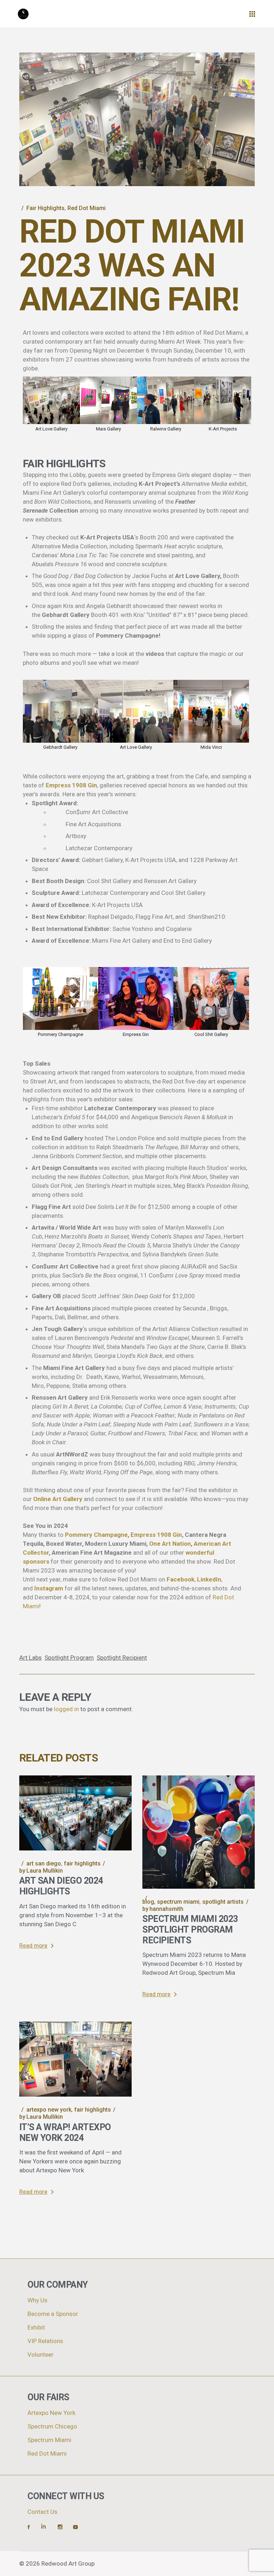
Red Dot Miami (87, 208)
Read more (33, 1946)
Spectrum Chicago (52, 2426)
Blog (148, 1902)
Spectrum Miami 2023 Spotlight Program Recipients (190, 1930)
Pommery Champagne (96, 1535)
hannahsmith (163, 1909)
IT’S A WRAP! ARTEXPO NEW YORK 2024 (65, 2133)
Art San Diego (44, 1864)
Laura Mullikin (41, 1871)
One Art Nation (170, 1544)
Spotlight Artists (223, 1902)
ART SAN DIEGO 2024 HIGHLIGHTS (61, 1886)
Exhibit (36, 2328)
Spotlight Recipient (122, 1658)
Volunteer (40, 2355)
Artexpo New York (49, 2110)
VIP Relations (45, 2341)
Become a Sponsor (53, 2314)
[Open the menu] (252, 14)
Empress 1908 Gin (156, 1535)
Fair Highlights (45, 208)
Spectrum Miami (178, 1902)
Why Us (37, 2300)
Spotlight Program (69, 1658)
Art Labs (31, 1658)
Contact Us (42, 2512)
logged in (66, 1709)
